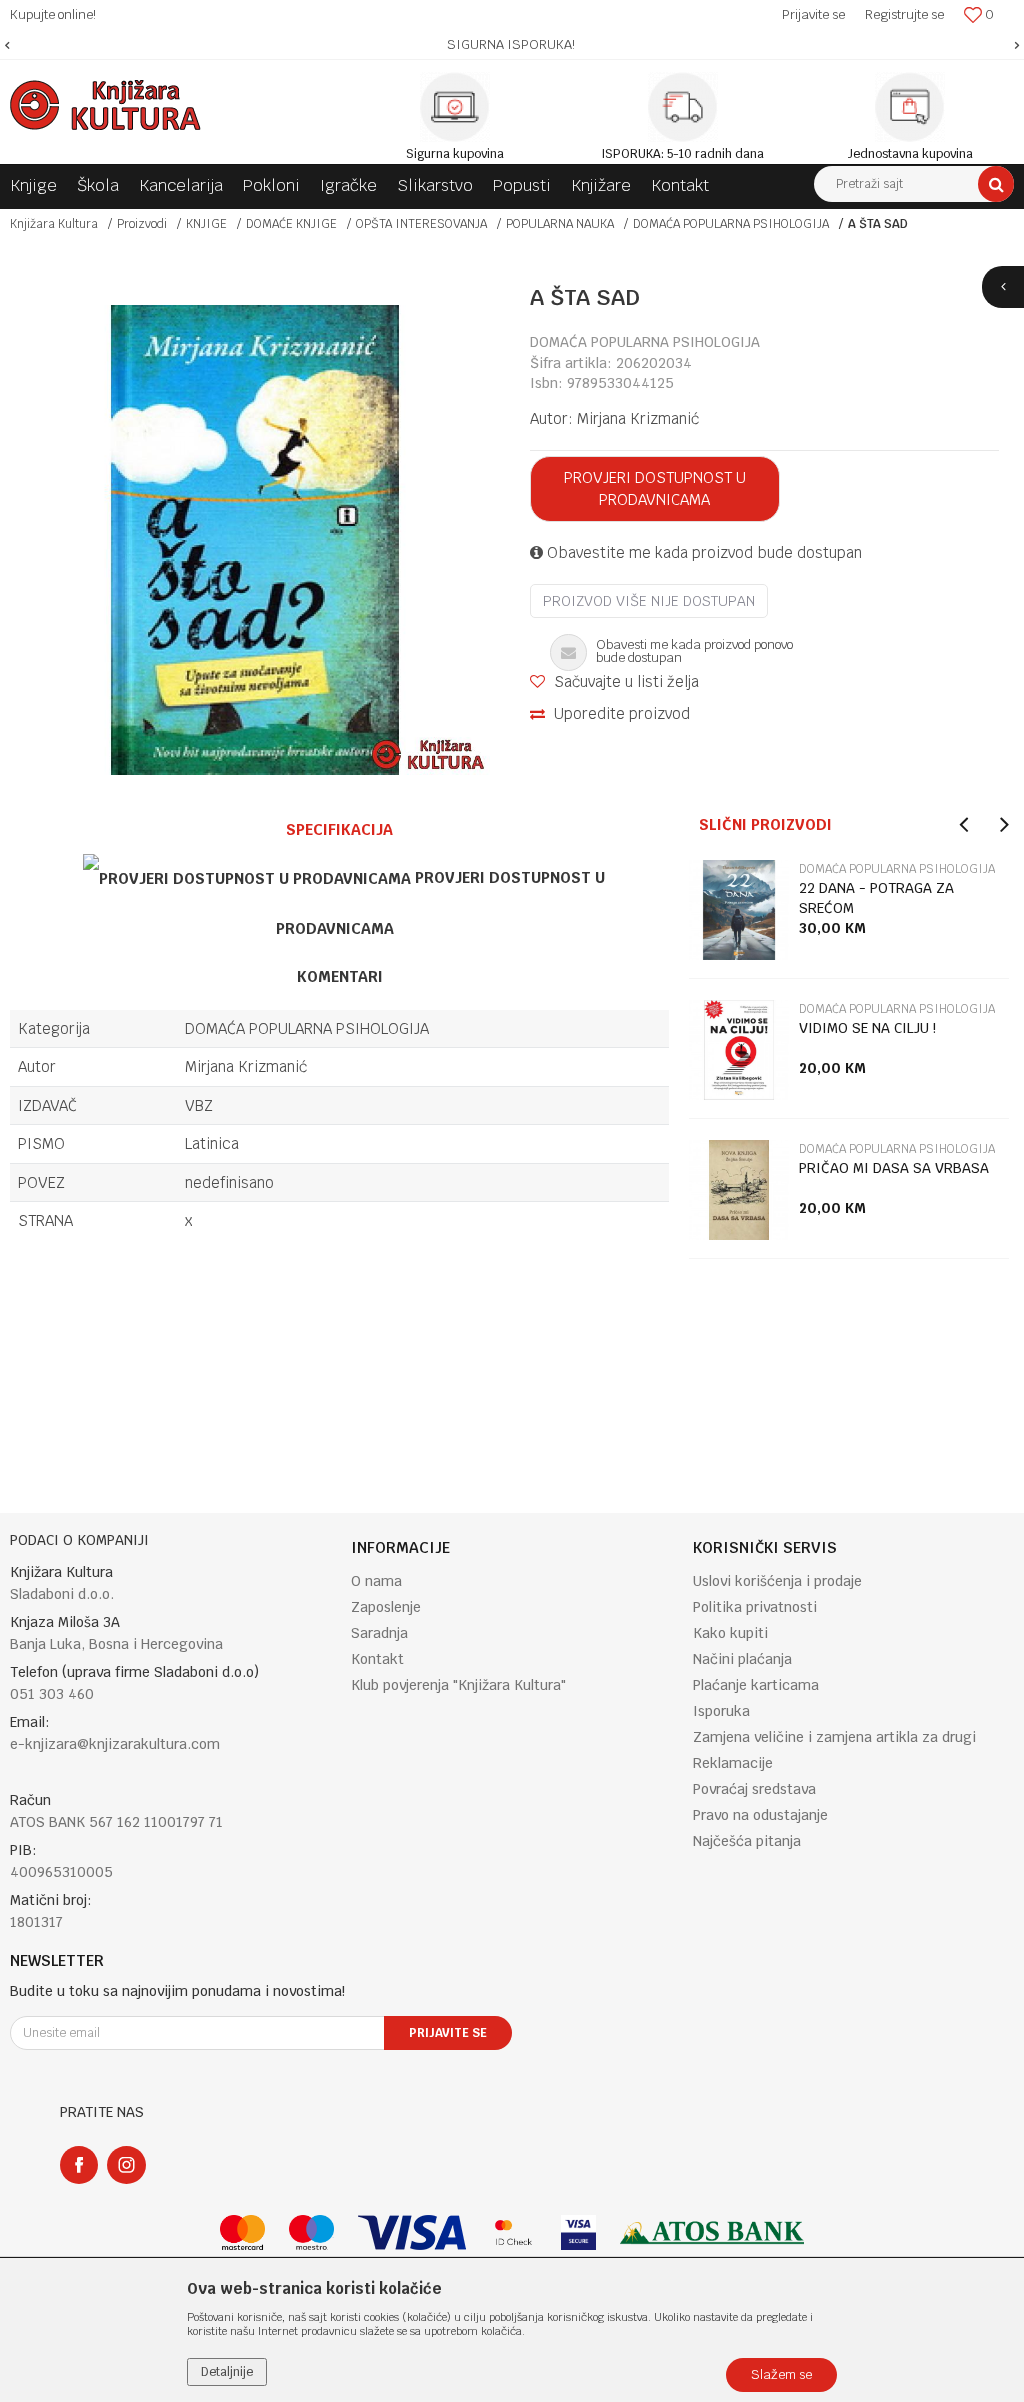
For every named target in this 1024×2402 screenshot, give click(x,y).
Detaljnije (227, 2372)
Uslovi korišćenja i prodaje (777, 1581)
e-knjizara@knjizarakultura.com (115, 1744)
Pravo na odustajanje (760, 1815)
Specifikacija (339, 829)
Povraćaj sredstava (754, 1789)
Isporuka (721, 1711)
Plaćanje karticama (756, 1685)
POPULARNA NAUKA (560, 224)
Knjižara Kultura (54, 224)
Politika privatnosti (755, 1607)
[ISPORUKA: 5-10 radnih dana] (683, 107)
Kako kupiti (730, 1633)
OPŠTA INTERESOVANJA (421, 224)
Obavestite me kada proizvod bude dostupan (702, 552)
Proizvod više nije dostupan (649, 601)
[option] (512, 45)
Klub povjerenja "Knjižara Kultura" (458, 1685)
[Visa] (412, 2232)
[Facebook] (79, 2165)
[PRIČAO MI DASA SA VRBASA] (739, 1190)
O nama (376, 1581)
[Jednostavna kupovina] (910, 107)
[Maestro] (311, 2232)
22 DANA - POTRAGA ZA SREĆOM (876, 898)
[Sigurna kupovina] (455, 107)
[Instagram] (126, 2165)
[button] (914, 184)
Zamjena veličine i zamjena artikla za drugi (834, 1737)
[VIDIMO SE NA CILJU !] (739, 1050)
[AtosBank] (712, 2232)
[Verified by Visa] (578, 2232)
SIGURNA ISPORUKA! (511, 44)
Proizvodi (142, 224)
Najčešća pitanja (747, 1841)
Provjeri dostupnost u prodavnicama (655, 488)
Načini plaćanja (742, 1659)
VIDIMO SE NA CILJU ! (867, 1028)
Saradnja (379, 1633)
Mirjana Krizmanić (638, 418)
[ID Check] (513, 2232)
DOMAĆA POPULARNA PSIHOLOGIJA (731, 224)
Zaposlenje (386, 1607)
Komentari (340, 976)
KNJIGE (206, 224)
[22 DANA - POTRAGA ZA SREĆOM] (739, 910)
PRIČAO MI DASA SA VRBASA (894, 1168)
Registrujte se (904, 14)
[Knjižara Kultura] (105, 105)
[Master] (242, 2232)
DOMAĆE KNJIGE (291, 224)
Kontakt (377, 1659)
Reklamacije (733, 1763)
